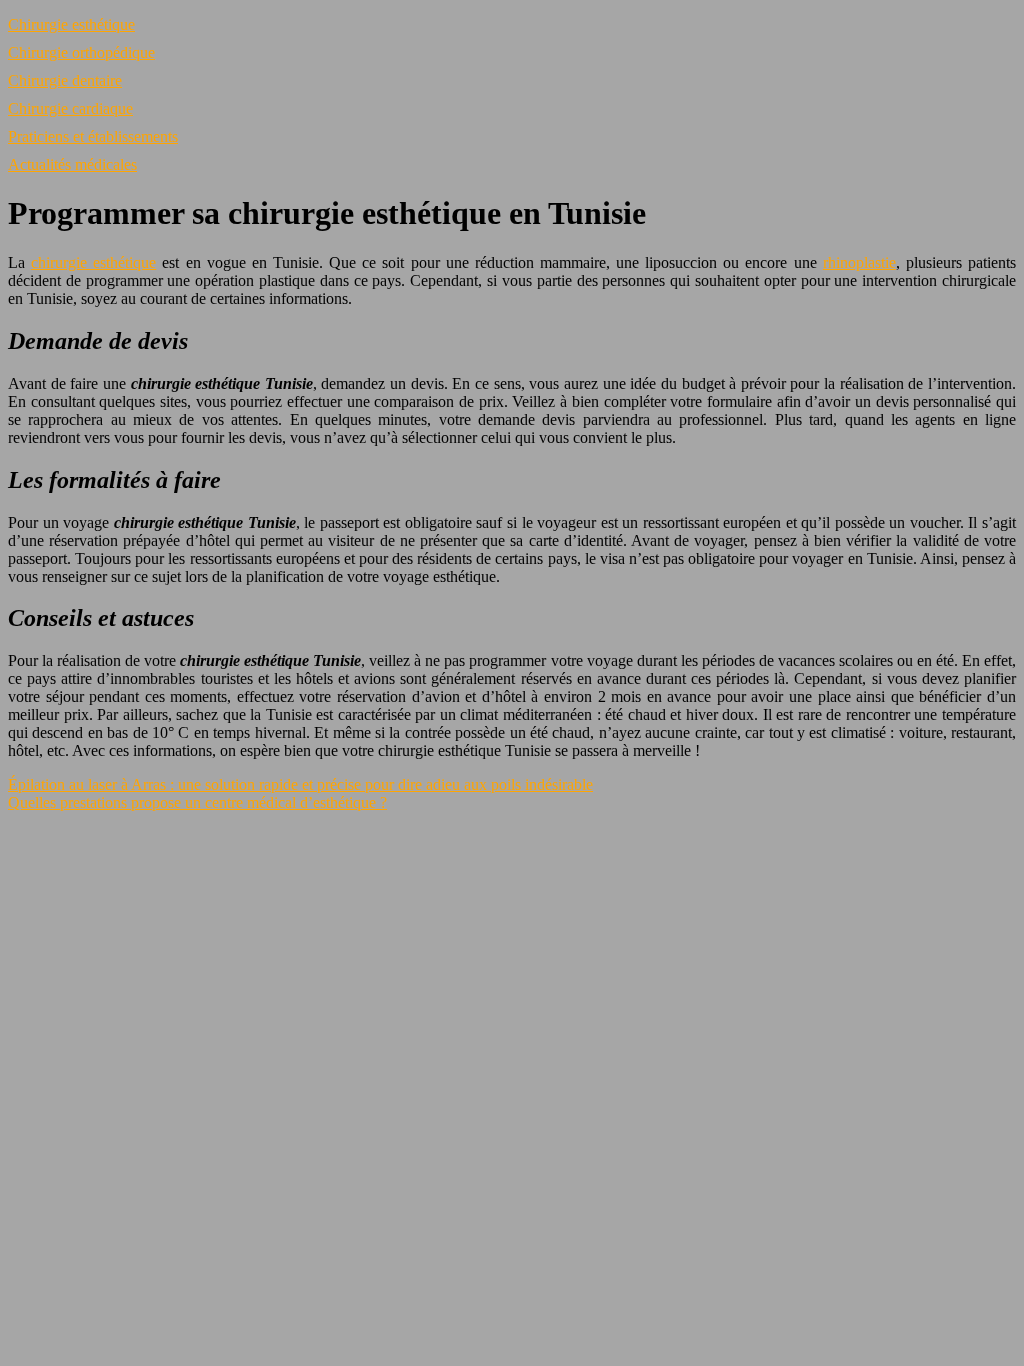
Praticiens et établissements (93, 136)
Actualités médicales (72, 164)
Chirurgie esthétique (71, 24)
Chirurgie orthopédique (81, 52)
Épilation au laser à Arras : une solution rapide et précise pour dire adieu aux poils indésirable (300, 784)
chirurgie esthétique (93, 262)
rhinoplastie (859, 262)
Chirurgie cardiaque (70, 108)
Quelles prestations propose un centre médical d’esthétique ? (197, 802)
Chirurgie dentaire (65, 80)
